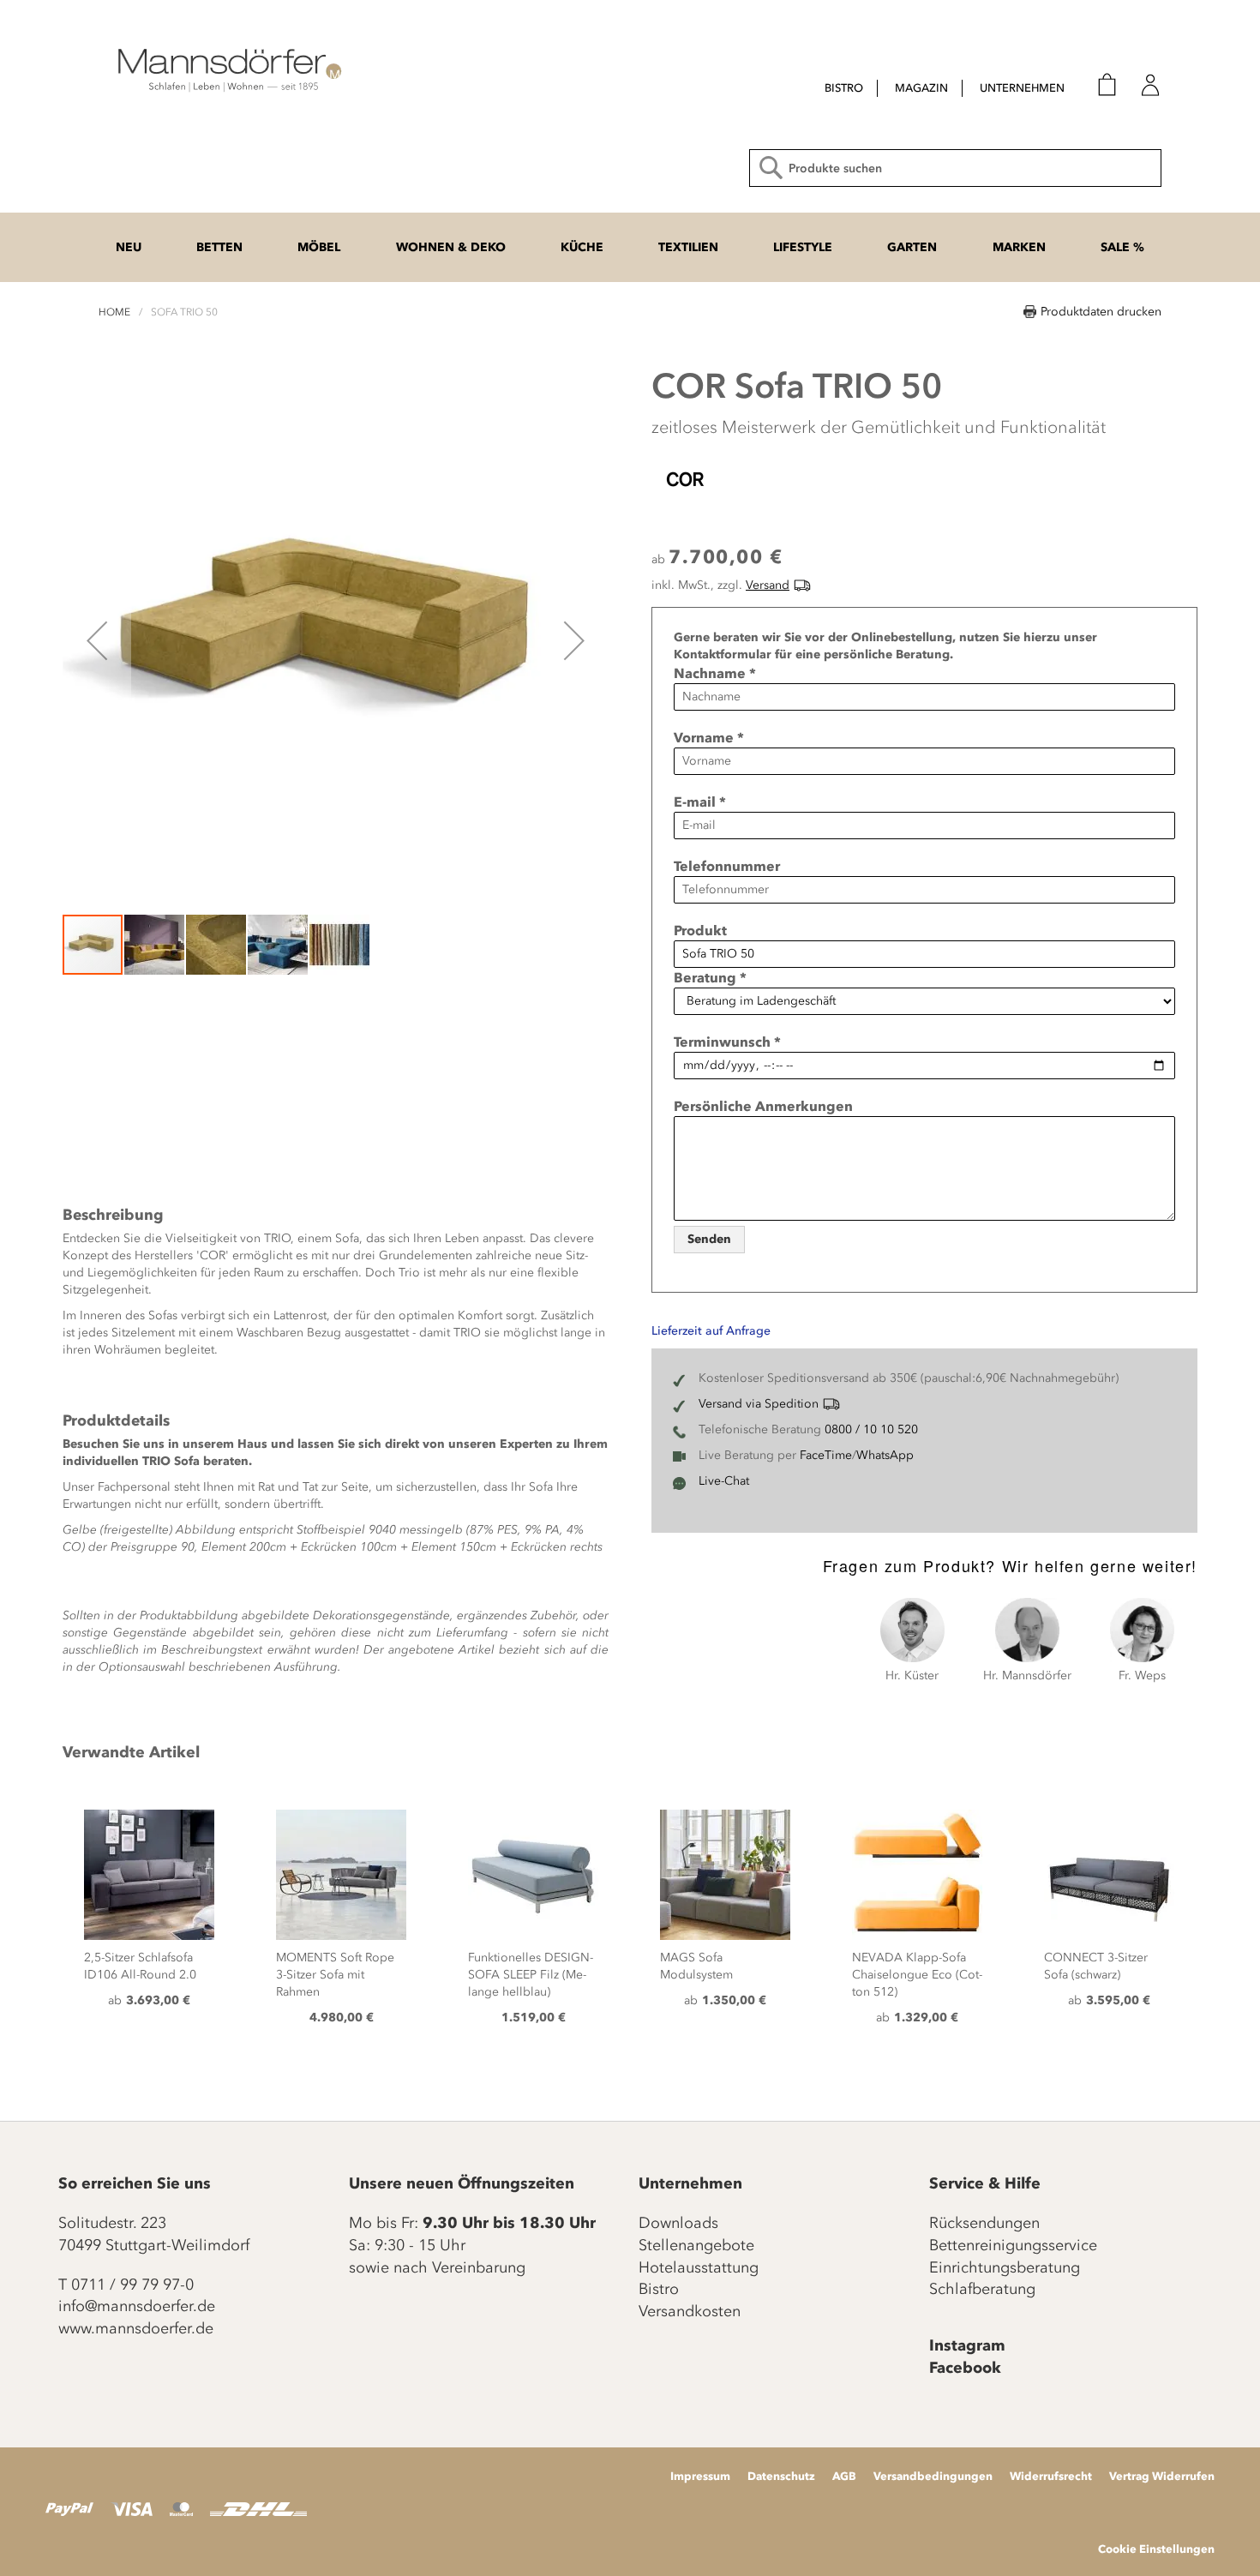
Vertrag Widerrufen (1162, 2476)
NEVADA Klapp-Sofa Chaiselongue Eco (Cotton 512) (917, 1975)
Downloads (678, 2223)
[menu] (929, 90)
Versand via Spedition (759, 1404)
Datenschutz (781, 2476)
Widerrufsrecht (1051, 2476)
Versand (768, 585)
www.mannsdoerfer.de (136, 2328)
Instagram (967, 2345)
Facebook (965, 2368)
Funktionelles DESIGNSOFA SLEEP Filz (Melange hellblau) (531, 1975)
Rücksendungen (984, 2223)
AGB (844, 2476)
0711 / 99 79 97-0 (132, 2285)
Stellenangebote (696, 2245)
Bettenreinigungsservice (1013, 2245)
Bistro (659, 2289)
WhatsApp (885, 1455)
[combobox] (955, 168)
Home (114, 312)
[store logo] (227, 69)
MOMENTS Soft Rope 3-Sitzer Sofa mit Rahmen (335, 1975)
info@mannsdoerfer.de (137, 2306)
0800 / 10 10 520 (871, 1429)
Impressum (700, 2476)
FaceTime (826, 1455)
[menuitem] (844, 88)
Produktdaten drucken (1101, 312)
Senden (709, 1239)
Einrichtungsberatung (1005, 2267)
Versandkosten (690, 2311)
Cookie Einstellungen (1156, 2549)
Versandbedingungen (933, 2476)
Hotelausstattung (699, 2267)
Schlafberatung (982, 2289)
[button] (97, 640)
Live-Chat (724, 1481)
